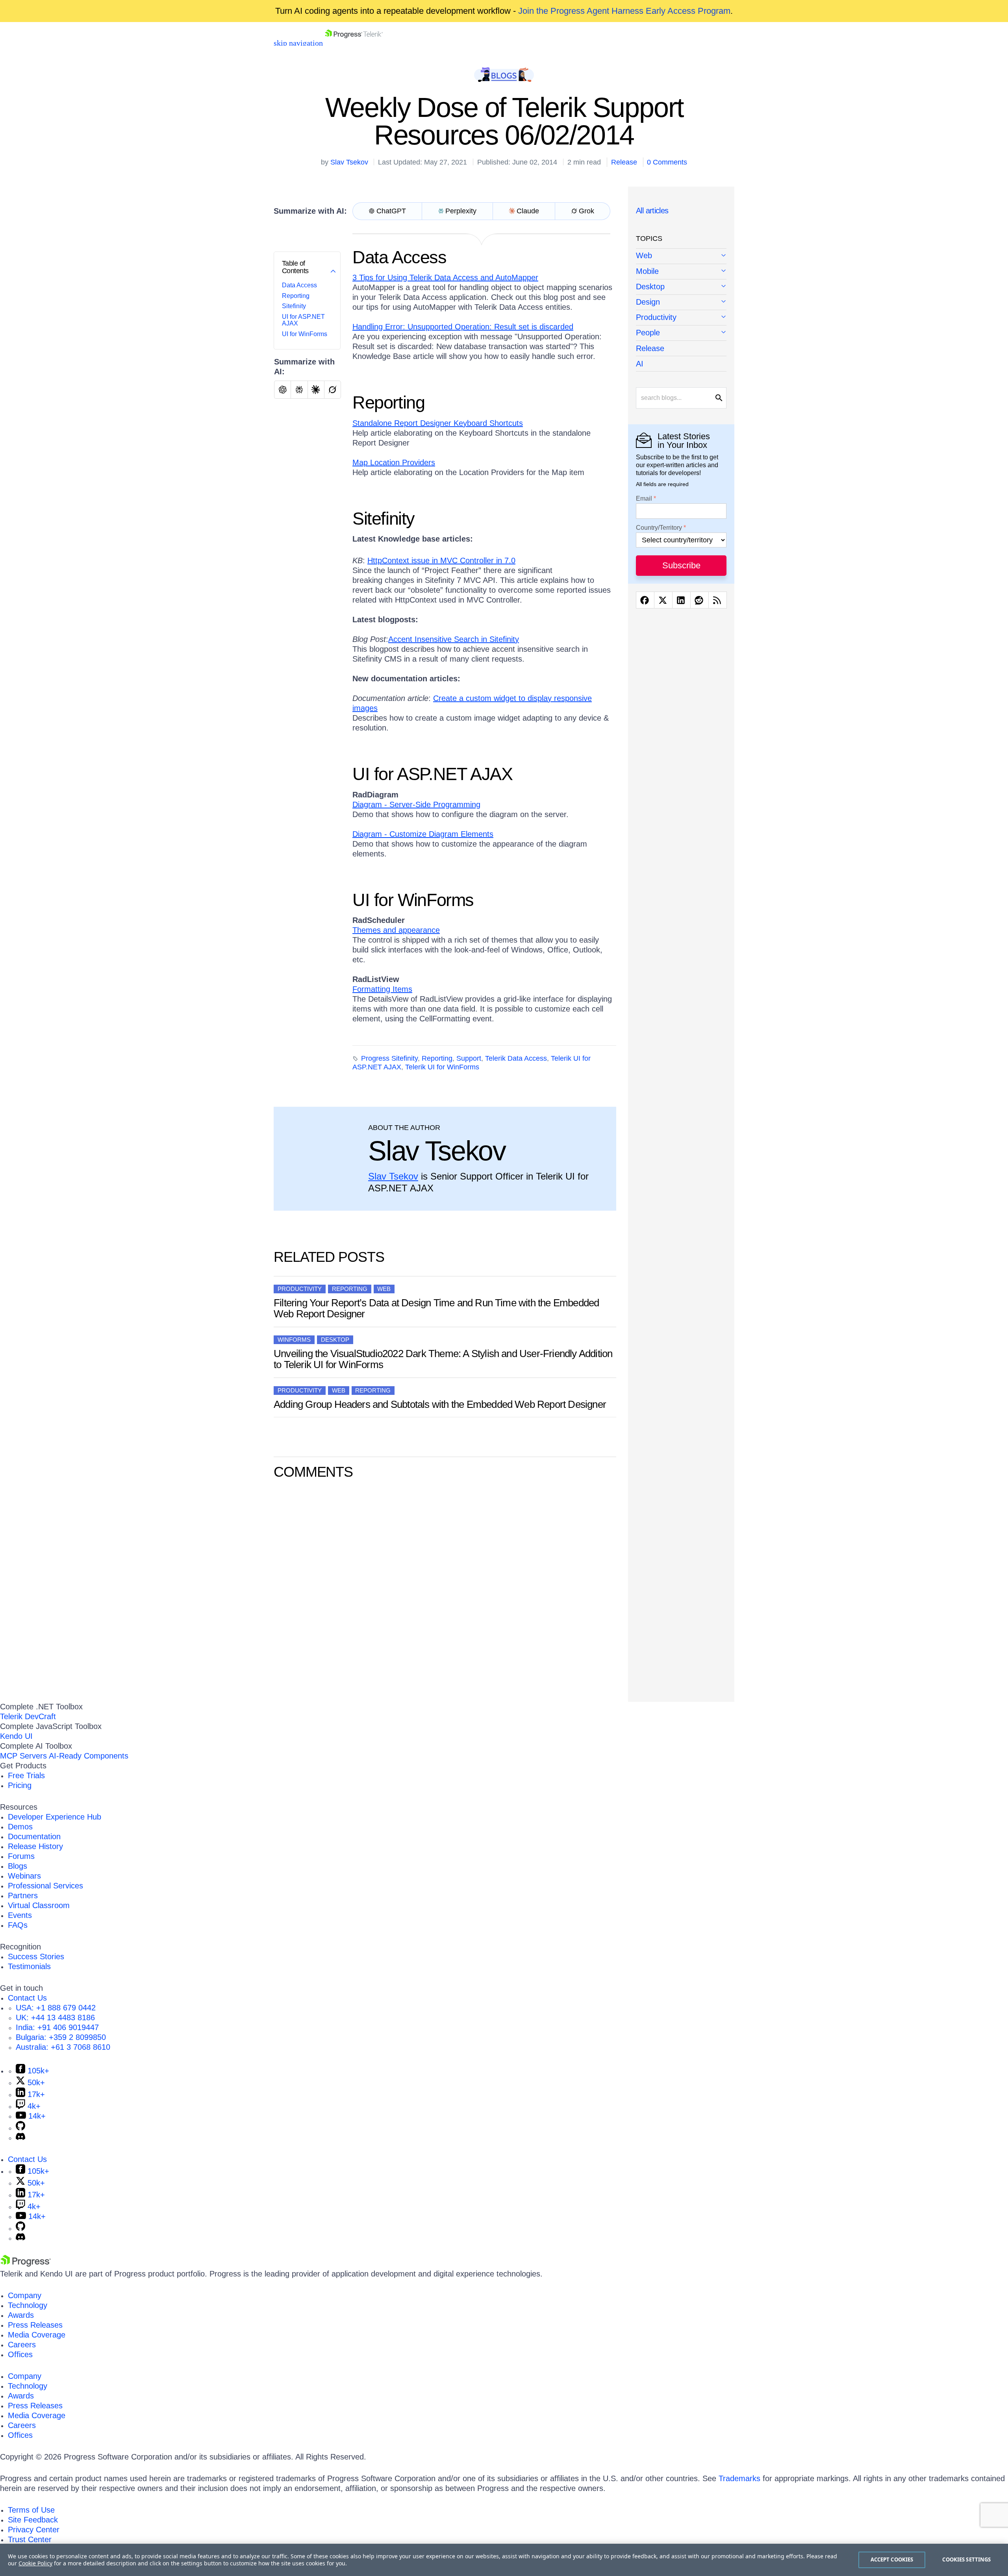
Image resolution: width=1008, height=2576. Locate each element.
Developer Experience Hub (55, 1817)
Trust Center (30, 2539)
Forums (21, 1856)
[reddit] (699, 600)
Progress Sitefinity (389, 1058)
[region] (504, 2560)
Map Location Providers (394, 462)
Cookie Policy (35, 2563)
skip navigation (298, 43)
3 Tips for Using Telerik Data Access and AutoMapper (445, 277)
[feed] (718, 600)
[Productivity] (681, 318)
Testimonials (29, 1966)
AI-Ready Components (89, 1756)
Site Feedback (33, 2520)
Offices (20, 2354)
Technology (28, 2305)
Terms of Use (31, 2510)
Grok (586, 211)
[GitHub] (20, 2128)
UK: (55, 2018)
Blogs (18, 1866)
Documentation (34, 1836)
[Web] (681, 256)
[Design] (681, 302)
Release (624, 162)
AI (640, 364)
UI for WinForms (305, 334)
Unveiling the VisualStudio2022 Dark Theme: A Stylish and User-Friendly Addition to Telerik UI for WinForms (443, 1359)
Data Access (299, 285)
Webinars (24, 1876)
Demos (20, 1827)
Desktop (335, 1340)
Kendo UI (16, 1736)
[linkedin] (681, 600)
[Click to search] (719, 398)
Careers (22, 2345)
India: (57, 2027)
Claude (528, 211)
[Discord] (20, 2138)
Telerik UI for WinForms (442, 1067)
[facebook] (645, 600)
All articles (652, 211)
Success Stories (36, 1957)
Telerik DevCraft (28, 1716)
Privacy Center (34, 2530)
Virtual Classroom (39, 1905)
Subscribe (681, 565)
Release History (35, 1846)
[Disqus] (445, 1589)
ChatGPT (391, 211)
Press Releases (35, 2325)
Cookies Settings (966, 2559)
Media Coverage (37, 2335)
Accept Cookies (892, 2559)
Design (648, 302)
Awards (21, 2315)
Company (25, 2295)
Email (644, 499)
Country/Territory (659, 528)
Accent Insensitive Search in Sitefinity (454, 639)
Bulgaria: (61, 2037)
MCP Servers (23, 1756)
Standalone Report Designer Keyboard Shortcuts (438, 423)
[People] (681, 333)
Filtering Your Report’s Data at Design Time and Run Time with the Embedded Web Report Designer (436, 1308)
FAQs (18, 1925)
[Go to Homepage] (354, 43)
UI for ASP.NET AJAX (433, 774)
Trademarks (739, 2478)
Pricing (20, 1785)
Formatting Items (382, 989)
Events (20, 1915)
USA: (56, 2008)
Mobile (647, 271)
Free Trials (26, 1775)
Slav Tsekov (349, 162)
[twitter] (663, 600)
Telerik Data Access (516, 1058)
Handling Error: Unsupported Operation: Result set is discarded (463, 327)
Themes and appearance (396, 930)
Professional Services (45, 1886)
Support (469, 1058)
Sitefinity (294, 306)
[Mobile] (681, 272)
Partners (23, 1895)
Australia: (63, 2047)
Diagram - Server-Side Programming (416, 804)
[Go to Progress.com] (26, 2264)
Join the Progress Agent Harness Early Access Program (624, 11)
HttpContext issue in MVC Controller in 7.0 (441, 560)
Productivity (300, 1289)
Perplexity (461, 211)
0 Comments (667, 162)
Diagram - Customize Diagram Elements (423, 834)
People (648, 333)
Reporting (296, 296)
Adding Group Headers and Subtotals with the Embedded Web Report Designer (440, 1404)
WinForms (294, 1340)
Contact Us (27, 1998)
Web (384, 1289)
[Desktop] (681, 287)
